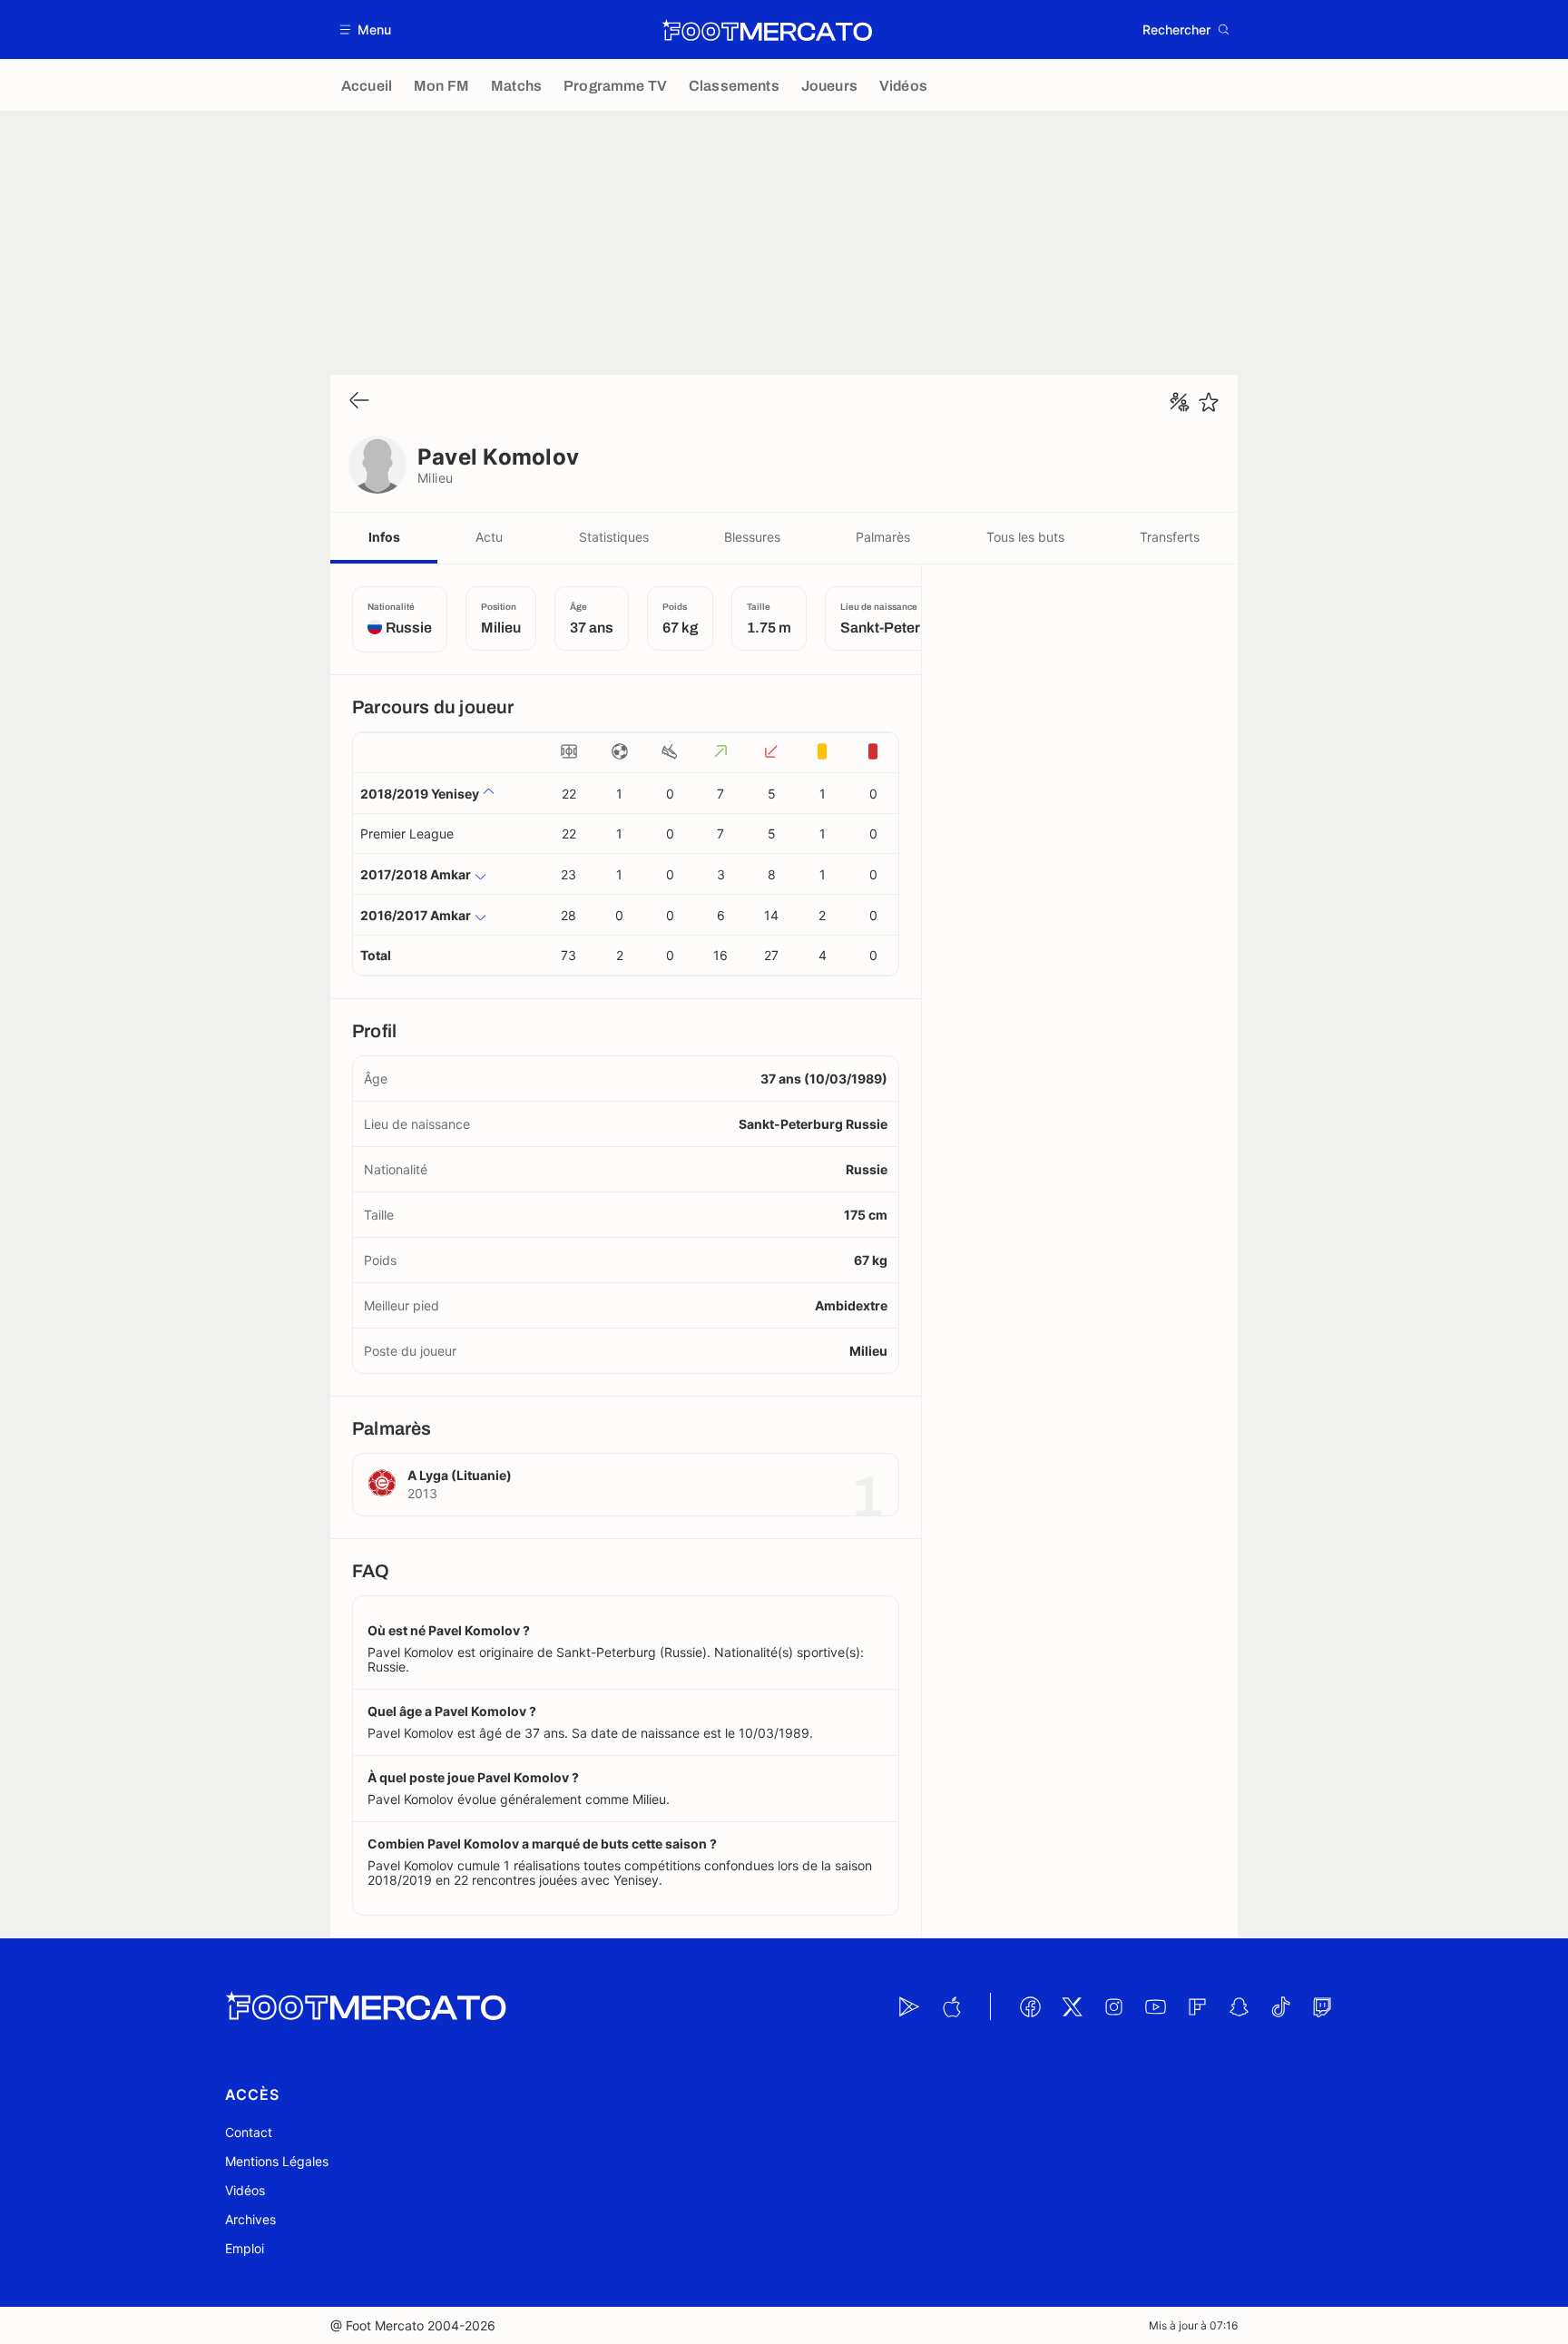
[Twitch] (1322, 2006)
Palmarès (883, 537)
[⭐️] (1209, 402)
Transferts (1170, 537)
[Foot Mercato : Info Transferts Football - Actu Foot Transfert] (767, 30)
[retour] (359, 402)
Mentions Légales (277, 2161)
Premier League (407, 834)
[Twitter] (1072, 2006)
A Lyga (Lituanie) (460, 1475)
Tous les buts (1025, 537)
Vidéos (245, 2190)
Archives (250, 2219)
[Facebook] (1030, 2006)
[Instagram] (1113, 2006)
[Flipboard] (1197, 2006)
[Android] (909, 2006)
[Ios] (951, 2006)
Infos (384, 537)
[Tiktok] (1280, 2006)
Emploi (245, 2248)
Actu (489, 537)
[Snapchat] (1239, 2006)
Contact (249, 2132)
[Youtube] (1155, 2006)
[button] (366, 29)
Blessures (752, 537)
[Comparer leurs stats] (1180, 402)
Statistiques (614, 537)
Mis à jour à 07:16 (1193, 2325)
